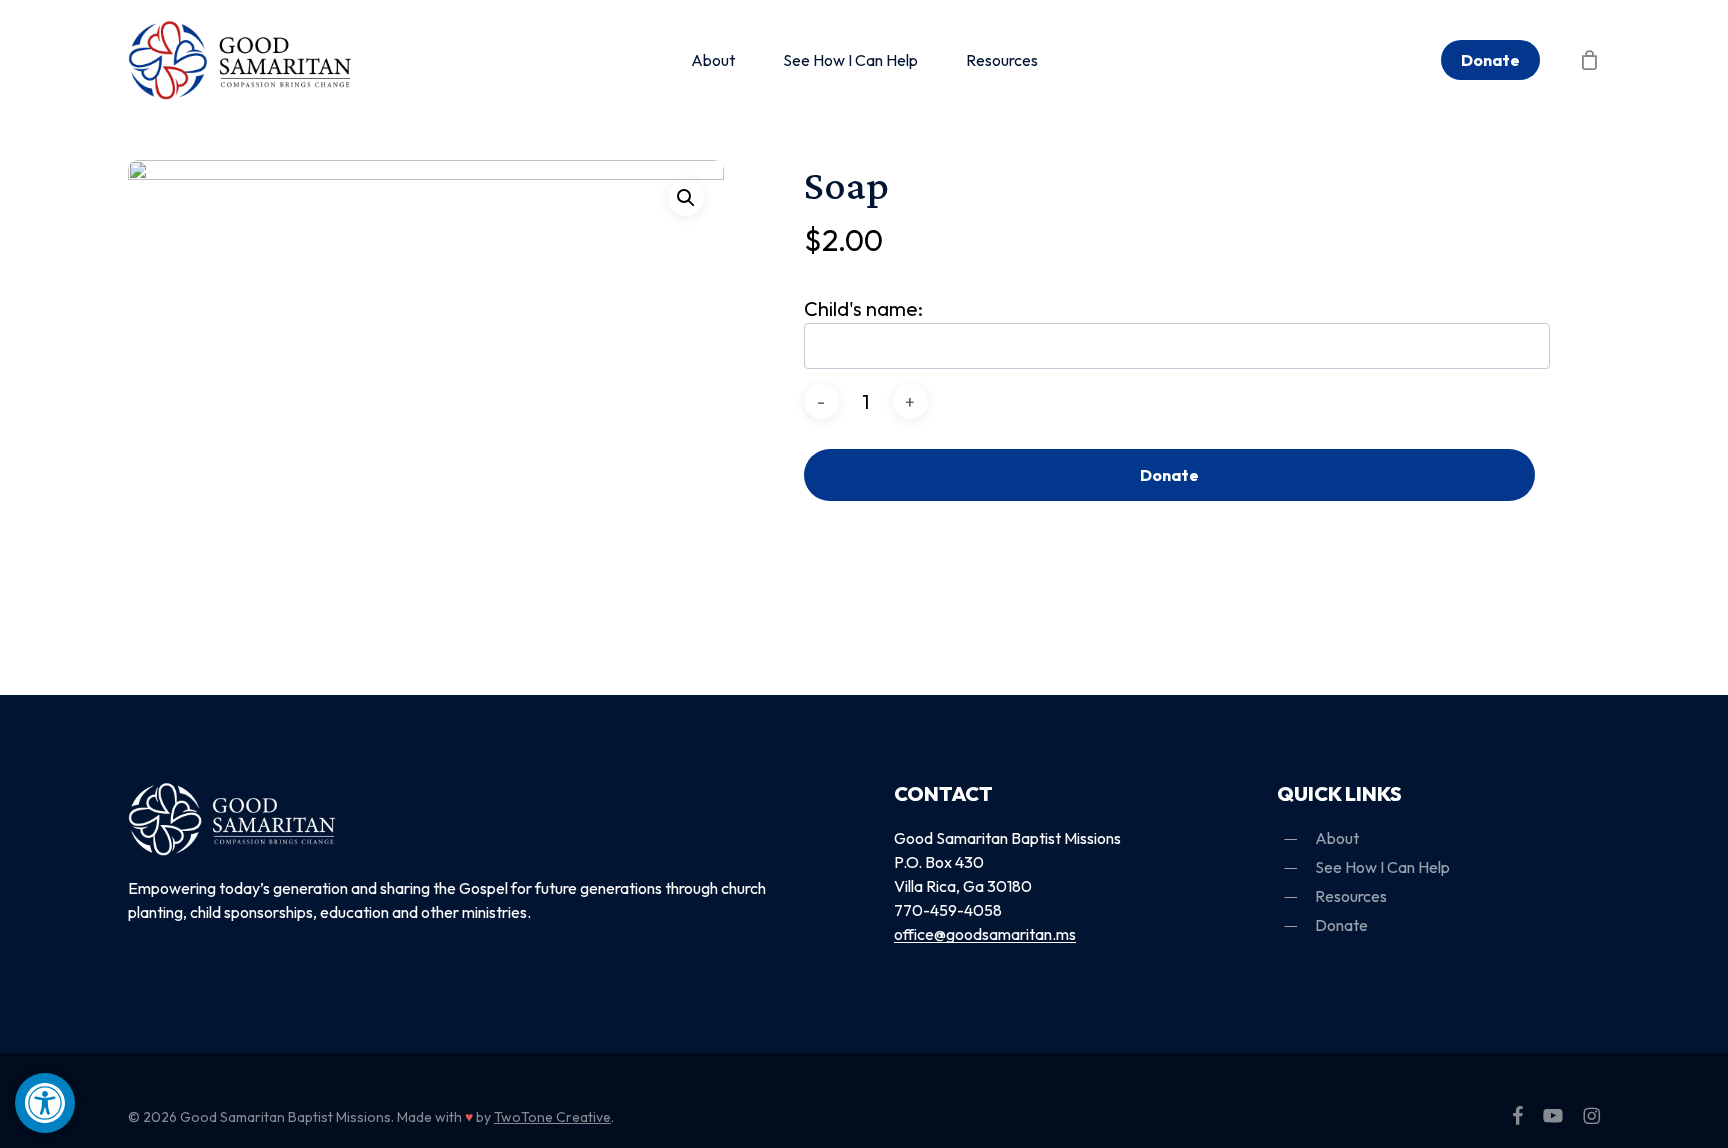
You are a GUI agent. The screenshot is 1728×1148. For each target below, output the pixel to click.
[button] (45, 1103)
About (1337, 838)
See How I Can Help (1382, 867)
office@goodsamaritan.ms (985, 934)
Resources (1351, 896)
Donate (1169, 475)
